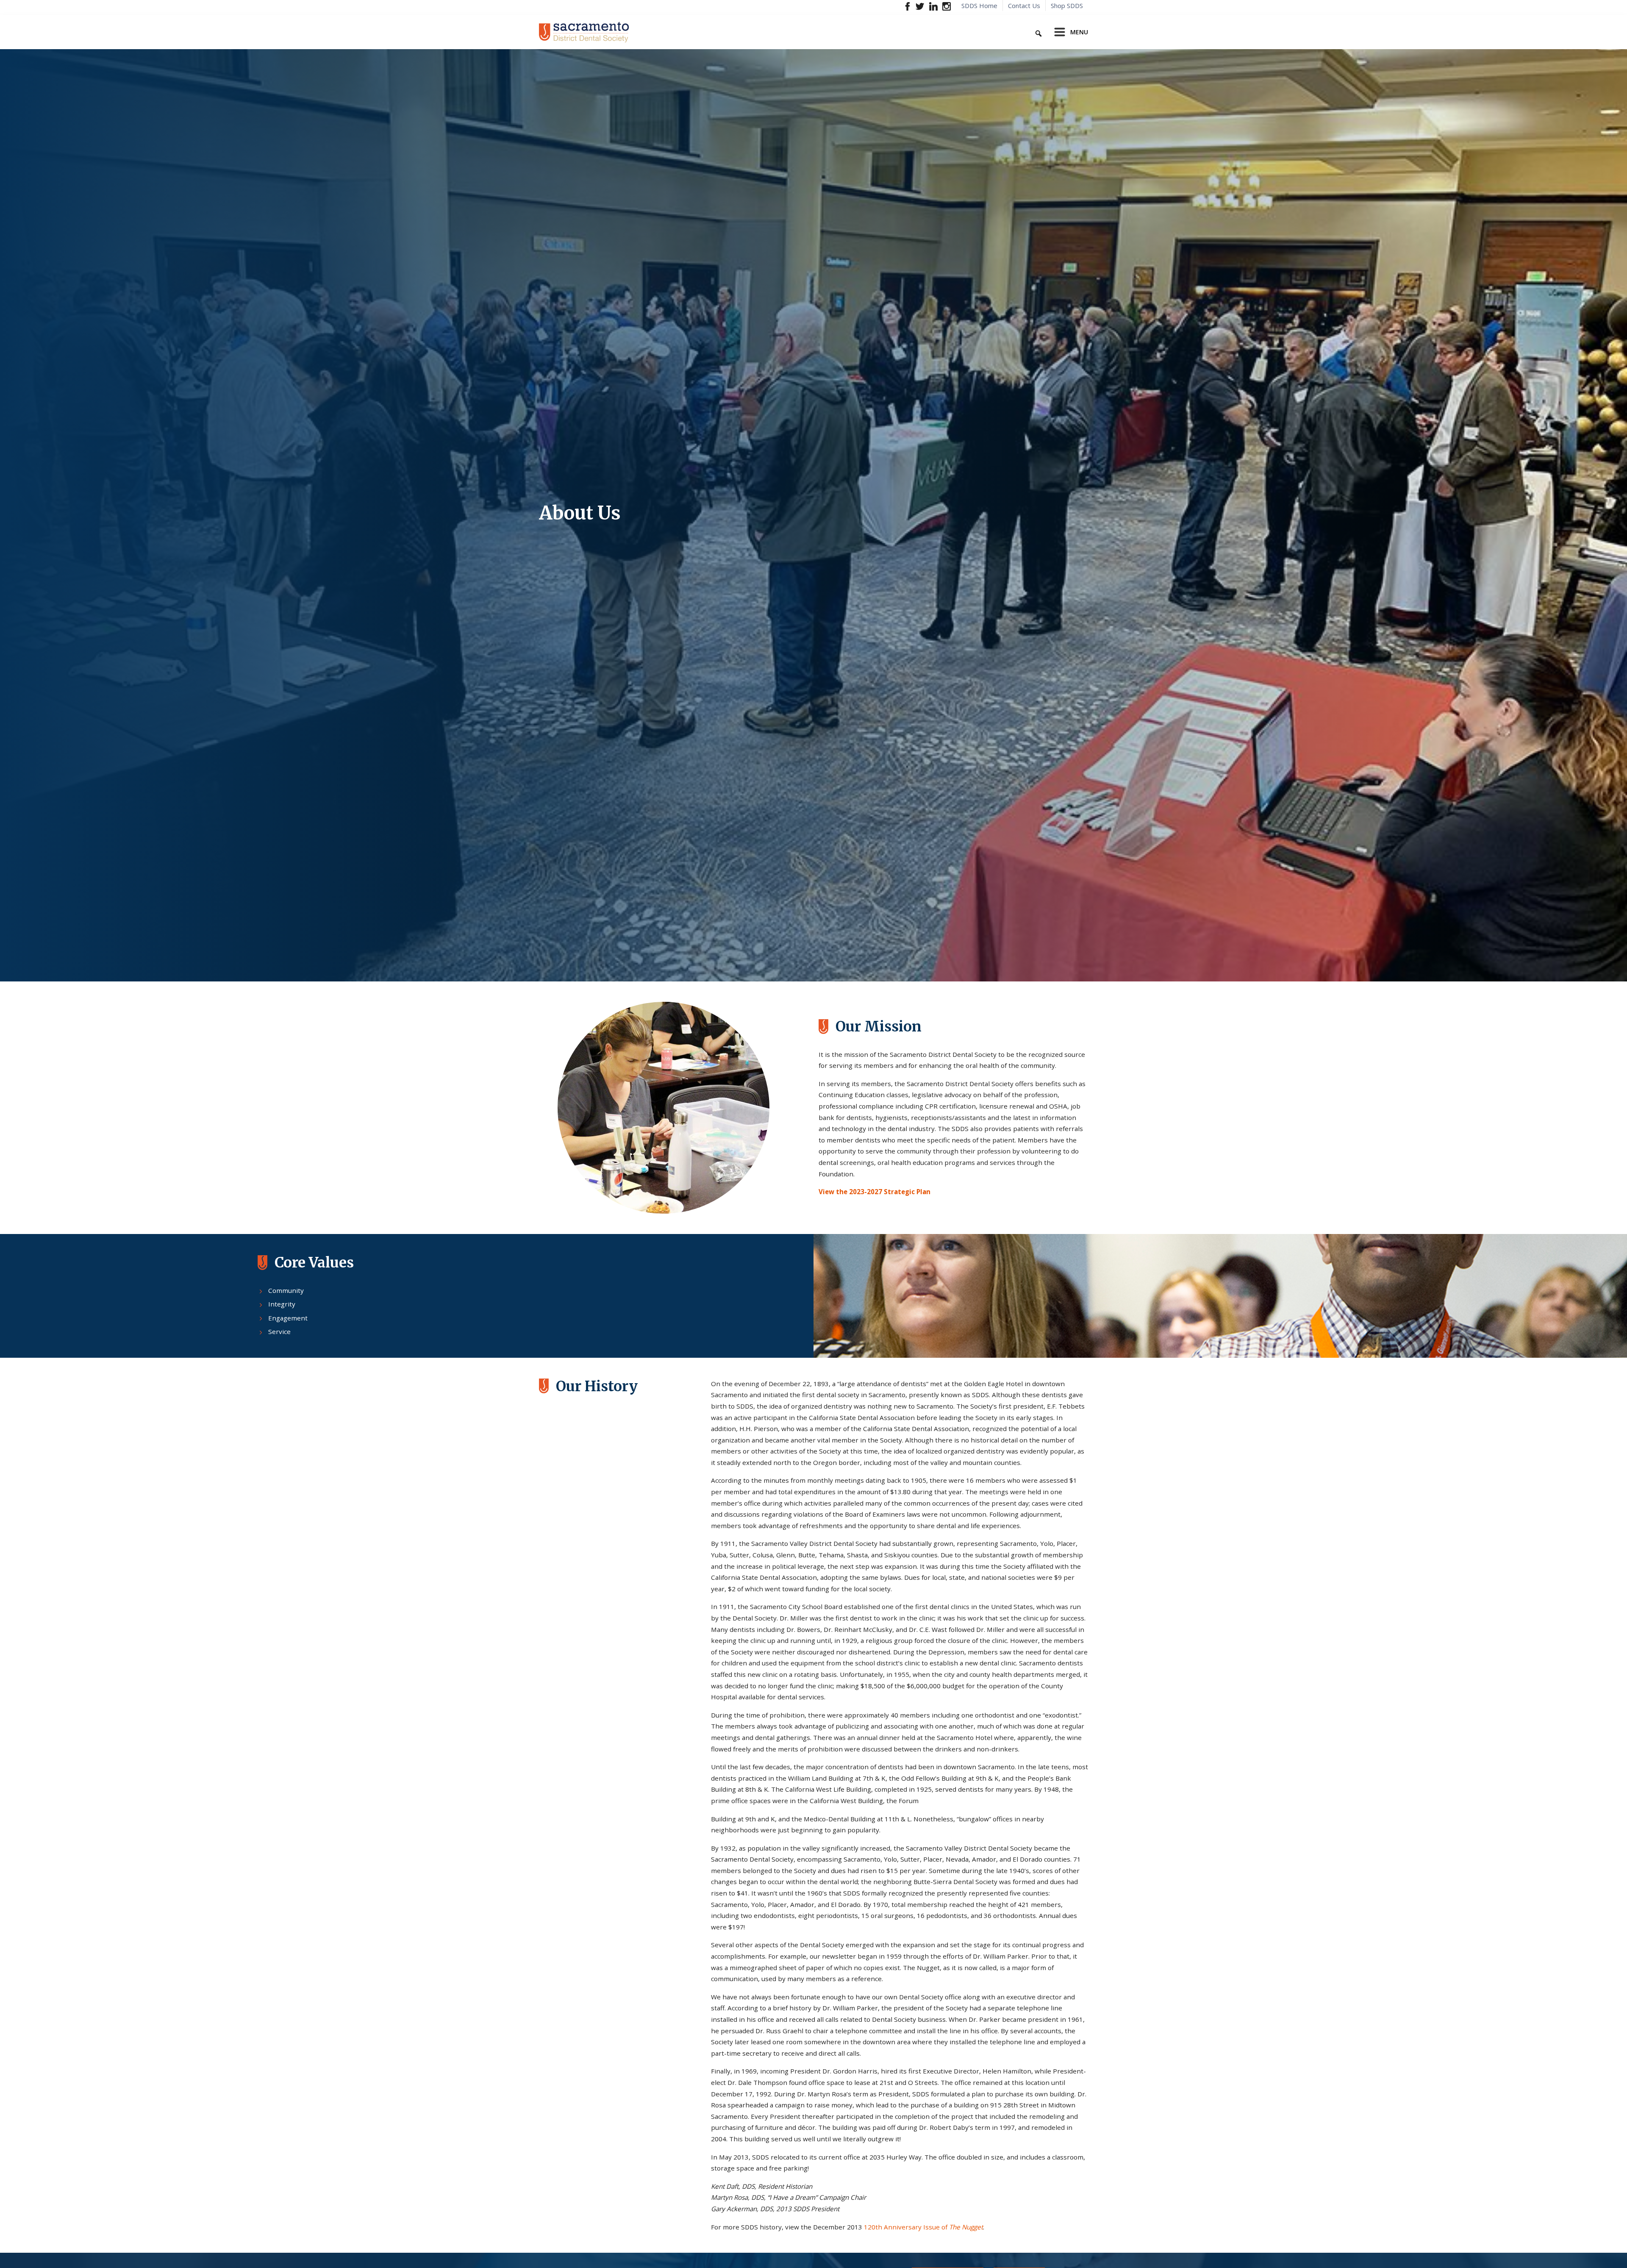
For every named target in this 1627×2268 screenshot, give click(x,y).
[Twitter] (920, 6)
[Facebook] (908, 6)
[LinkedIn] (933, 6)
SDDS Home (979, 6)
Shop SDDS (1067, 6)
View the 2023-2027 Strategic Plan (875, 1192)
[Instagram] (946, 6)
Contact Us (1024, 6)
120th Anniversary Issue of (923, 2227)
